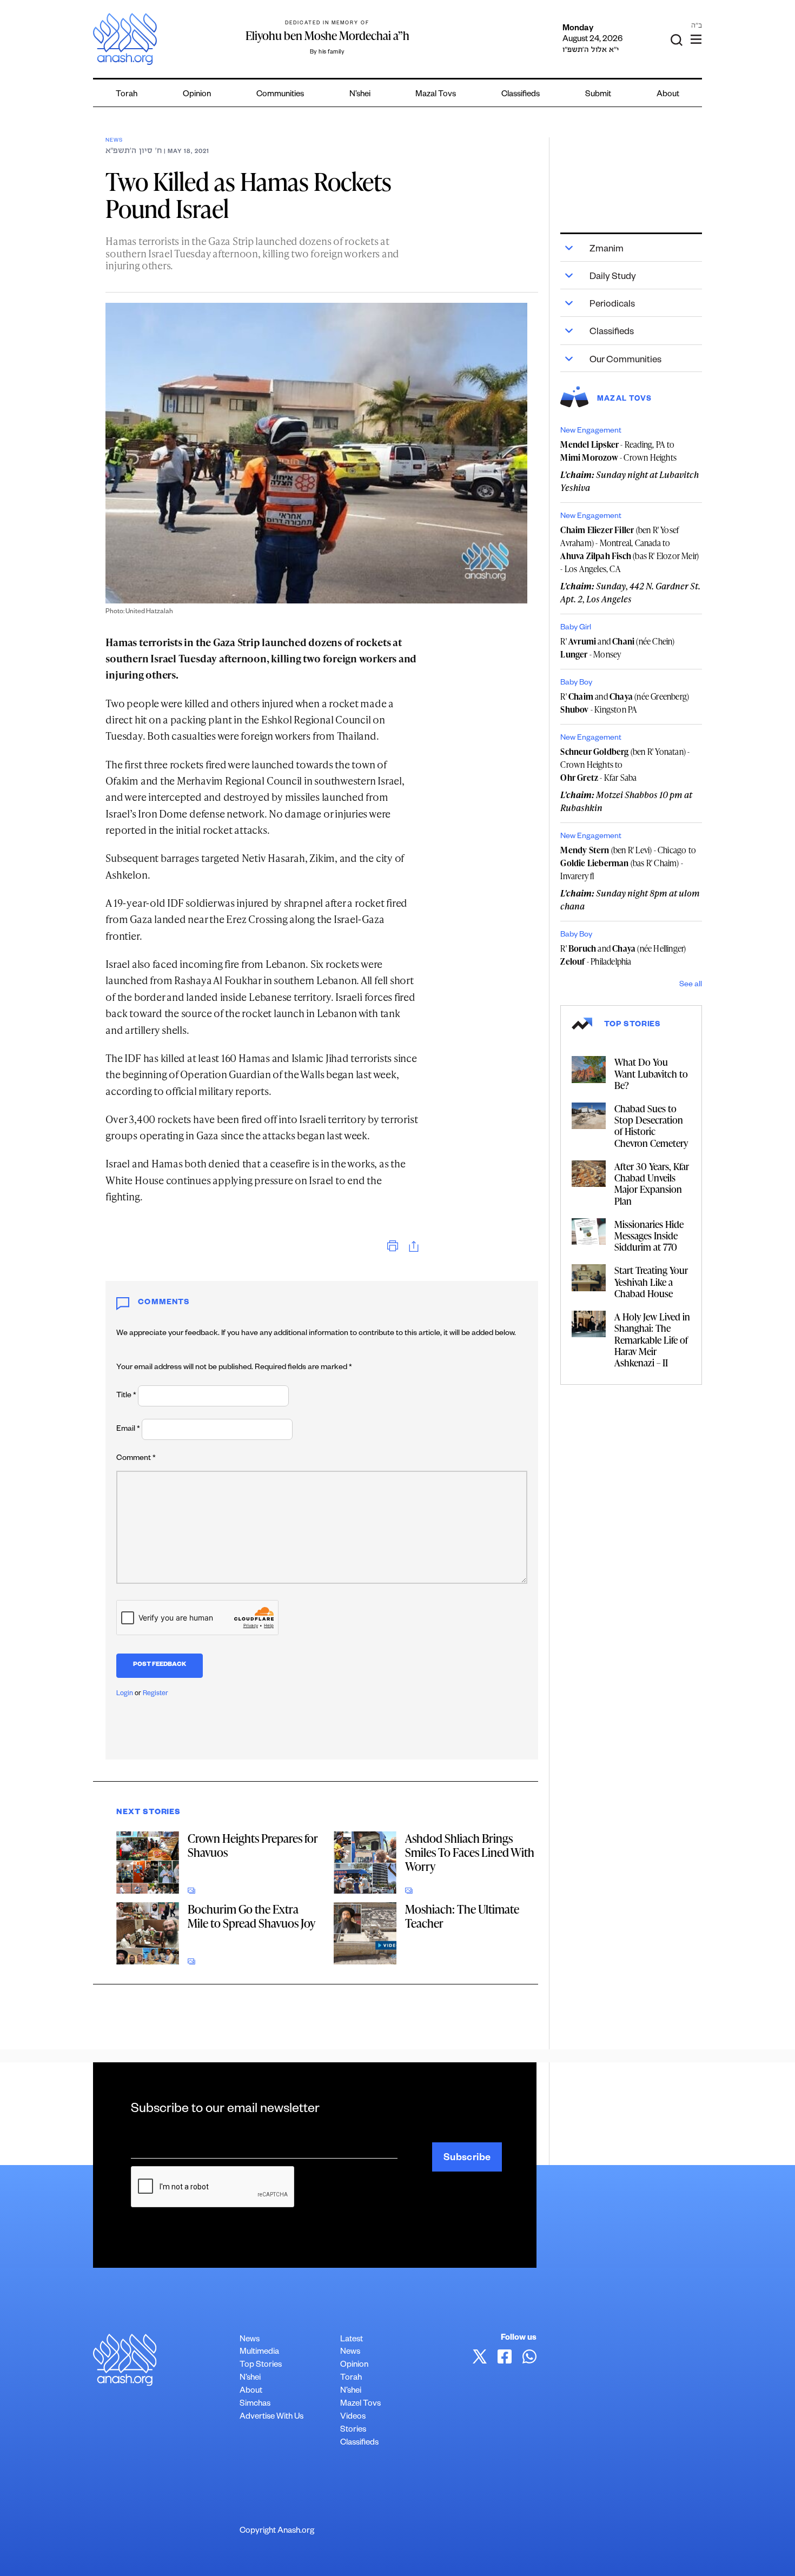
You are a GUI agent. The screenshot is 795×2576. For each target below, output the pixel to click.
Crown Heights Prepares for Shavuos (253, 1845)
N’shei (360, 95)
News (114, 141)
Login (125, 1694)
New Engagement (591, 431)
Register (155, 1694)
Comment (136, 1459)
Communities (280, 95)
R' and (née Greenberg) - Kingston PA (625, 703)
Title (126, 1396)
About (668, 95)
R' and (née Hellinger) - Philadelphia (623, 955)
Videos (353, 2417)
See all (691, 985)
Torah (127, 95)
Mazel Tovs (360, 2404)
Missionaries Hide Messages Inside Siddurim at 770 (649, 1235)
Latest (352, 2340)
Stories (353, 2430)
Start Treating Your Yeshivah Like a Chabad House (651, 1281)
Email (128, 1430)
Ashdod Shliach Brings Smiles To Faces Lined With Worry (470, 1852)
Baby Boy (576, 683)
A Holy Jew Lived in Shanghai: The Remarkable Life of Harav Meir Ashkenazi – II (652, 1339)
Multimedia (259, 2352)
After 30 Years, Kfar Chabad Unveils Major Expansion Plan (652, 1183)
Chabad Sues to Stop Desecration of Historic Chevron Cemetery (651, 1126)
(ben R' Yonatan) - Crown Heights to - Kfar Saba (625, 765)
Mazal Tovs (436, 95)
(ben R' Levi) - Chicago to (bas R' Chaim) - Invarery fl (628, 863)
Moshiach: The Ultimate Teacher (462, 1916)
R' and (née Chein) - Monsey (617, 648)
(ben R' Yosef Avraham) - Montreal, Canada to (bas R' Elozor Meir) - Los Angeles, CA (630, 549)
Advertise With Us (271, 2417)
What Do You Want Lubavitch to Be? (651, 1073)
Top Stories (261, 2365)
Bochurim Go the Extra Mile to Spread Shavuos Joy (251, 1916)
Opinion (197, 95)
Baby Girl (576, 628)
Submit (598, 95)
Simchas (255, 2404)
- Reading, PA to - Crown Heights (618, 451)
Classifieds (521, 95)
